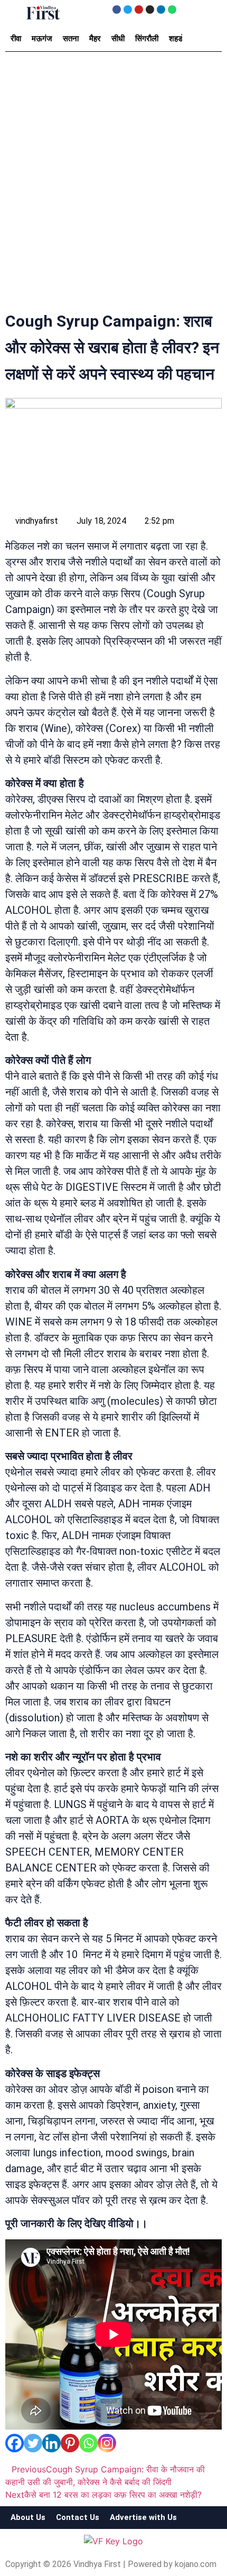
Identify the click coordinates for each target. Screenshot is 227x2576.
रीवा (16, 39)
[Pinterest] (70, 2443)
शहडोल (179, 39)
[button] (16, 12)
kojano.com (196, 2564)
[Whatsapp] (172, 10)
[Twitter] (128, 10)
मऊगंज (42, 39)
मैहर (95, 39)
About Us (28, 2517)
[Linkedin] (161, 10)
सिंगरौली (147, 39)
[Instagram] (150, 10)
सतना (71, 39)
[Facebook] (117, 10)
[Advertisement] (113, 184)
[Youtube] (139, 10)
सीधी (118, 39)
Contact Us (78, 2517)
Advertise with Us (143, 2517)
